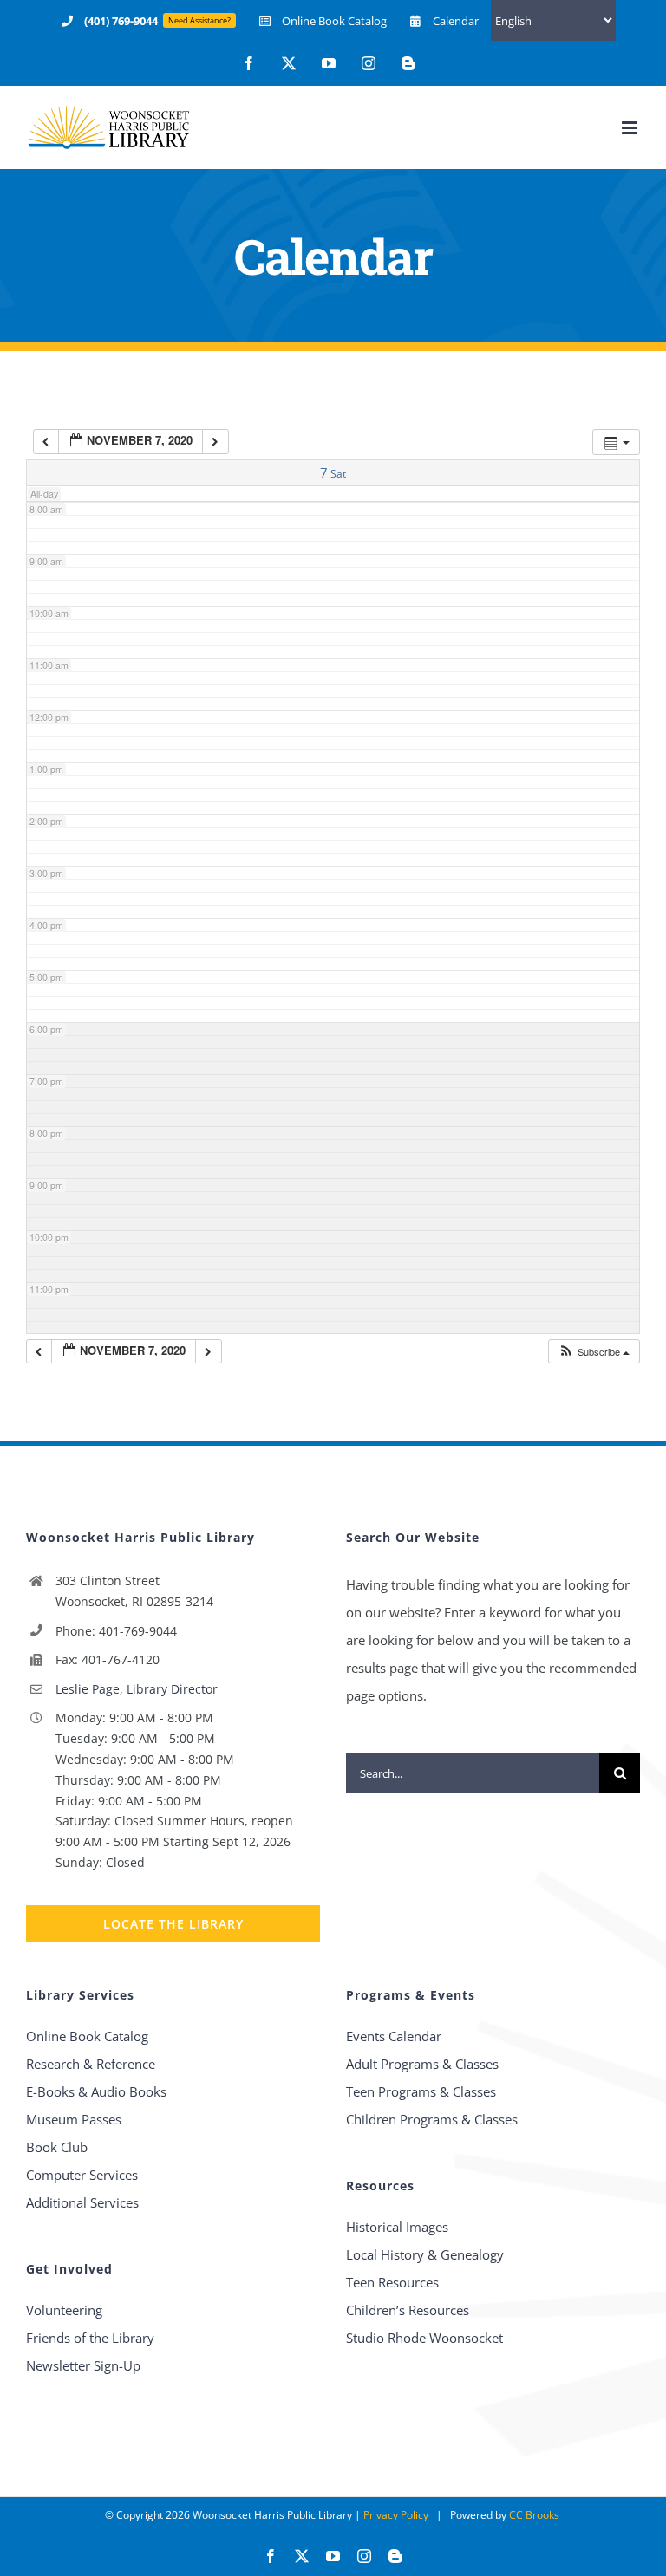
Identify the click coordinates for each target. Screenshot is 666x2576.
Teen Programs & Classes (421, 2091)
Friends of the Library (90, 2338)
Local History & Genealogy (425, 2254)
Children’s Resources (408, 2310)
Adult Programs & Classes (422, 2064)
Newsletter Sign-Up (83, 2365)
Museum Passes (74, 2119)
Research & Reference (91, 2064)
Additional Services (82, 2202)
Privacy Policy (396, 2515)
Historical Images (397, 2227)
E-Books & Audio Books (96, 2091)
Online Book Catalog (87, 2036)
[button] (594, 1352)
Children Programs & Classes (432, 2119)
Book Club (57, 2147)
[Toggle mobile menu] (631, 128)
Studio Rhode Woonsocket (424, 2338)
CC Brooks (534, 2515)
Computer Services (82, 2175)
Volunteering (64, 2310)
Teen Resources (392, 2282)
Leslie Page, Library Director (137, 1689)
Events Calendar (394, 2036)
